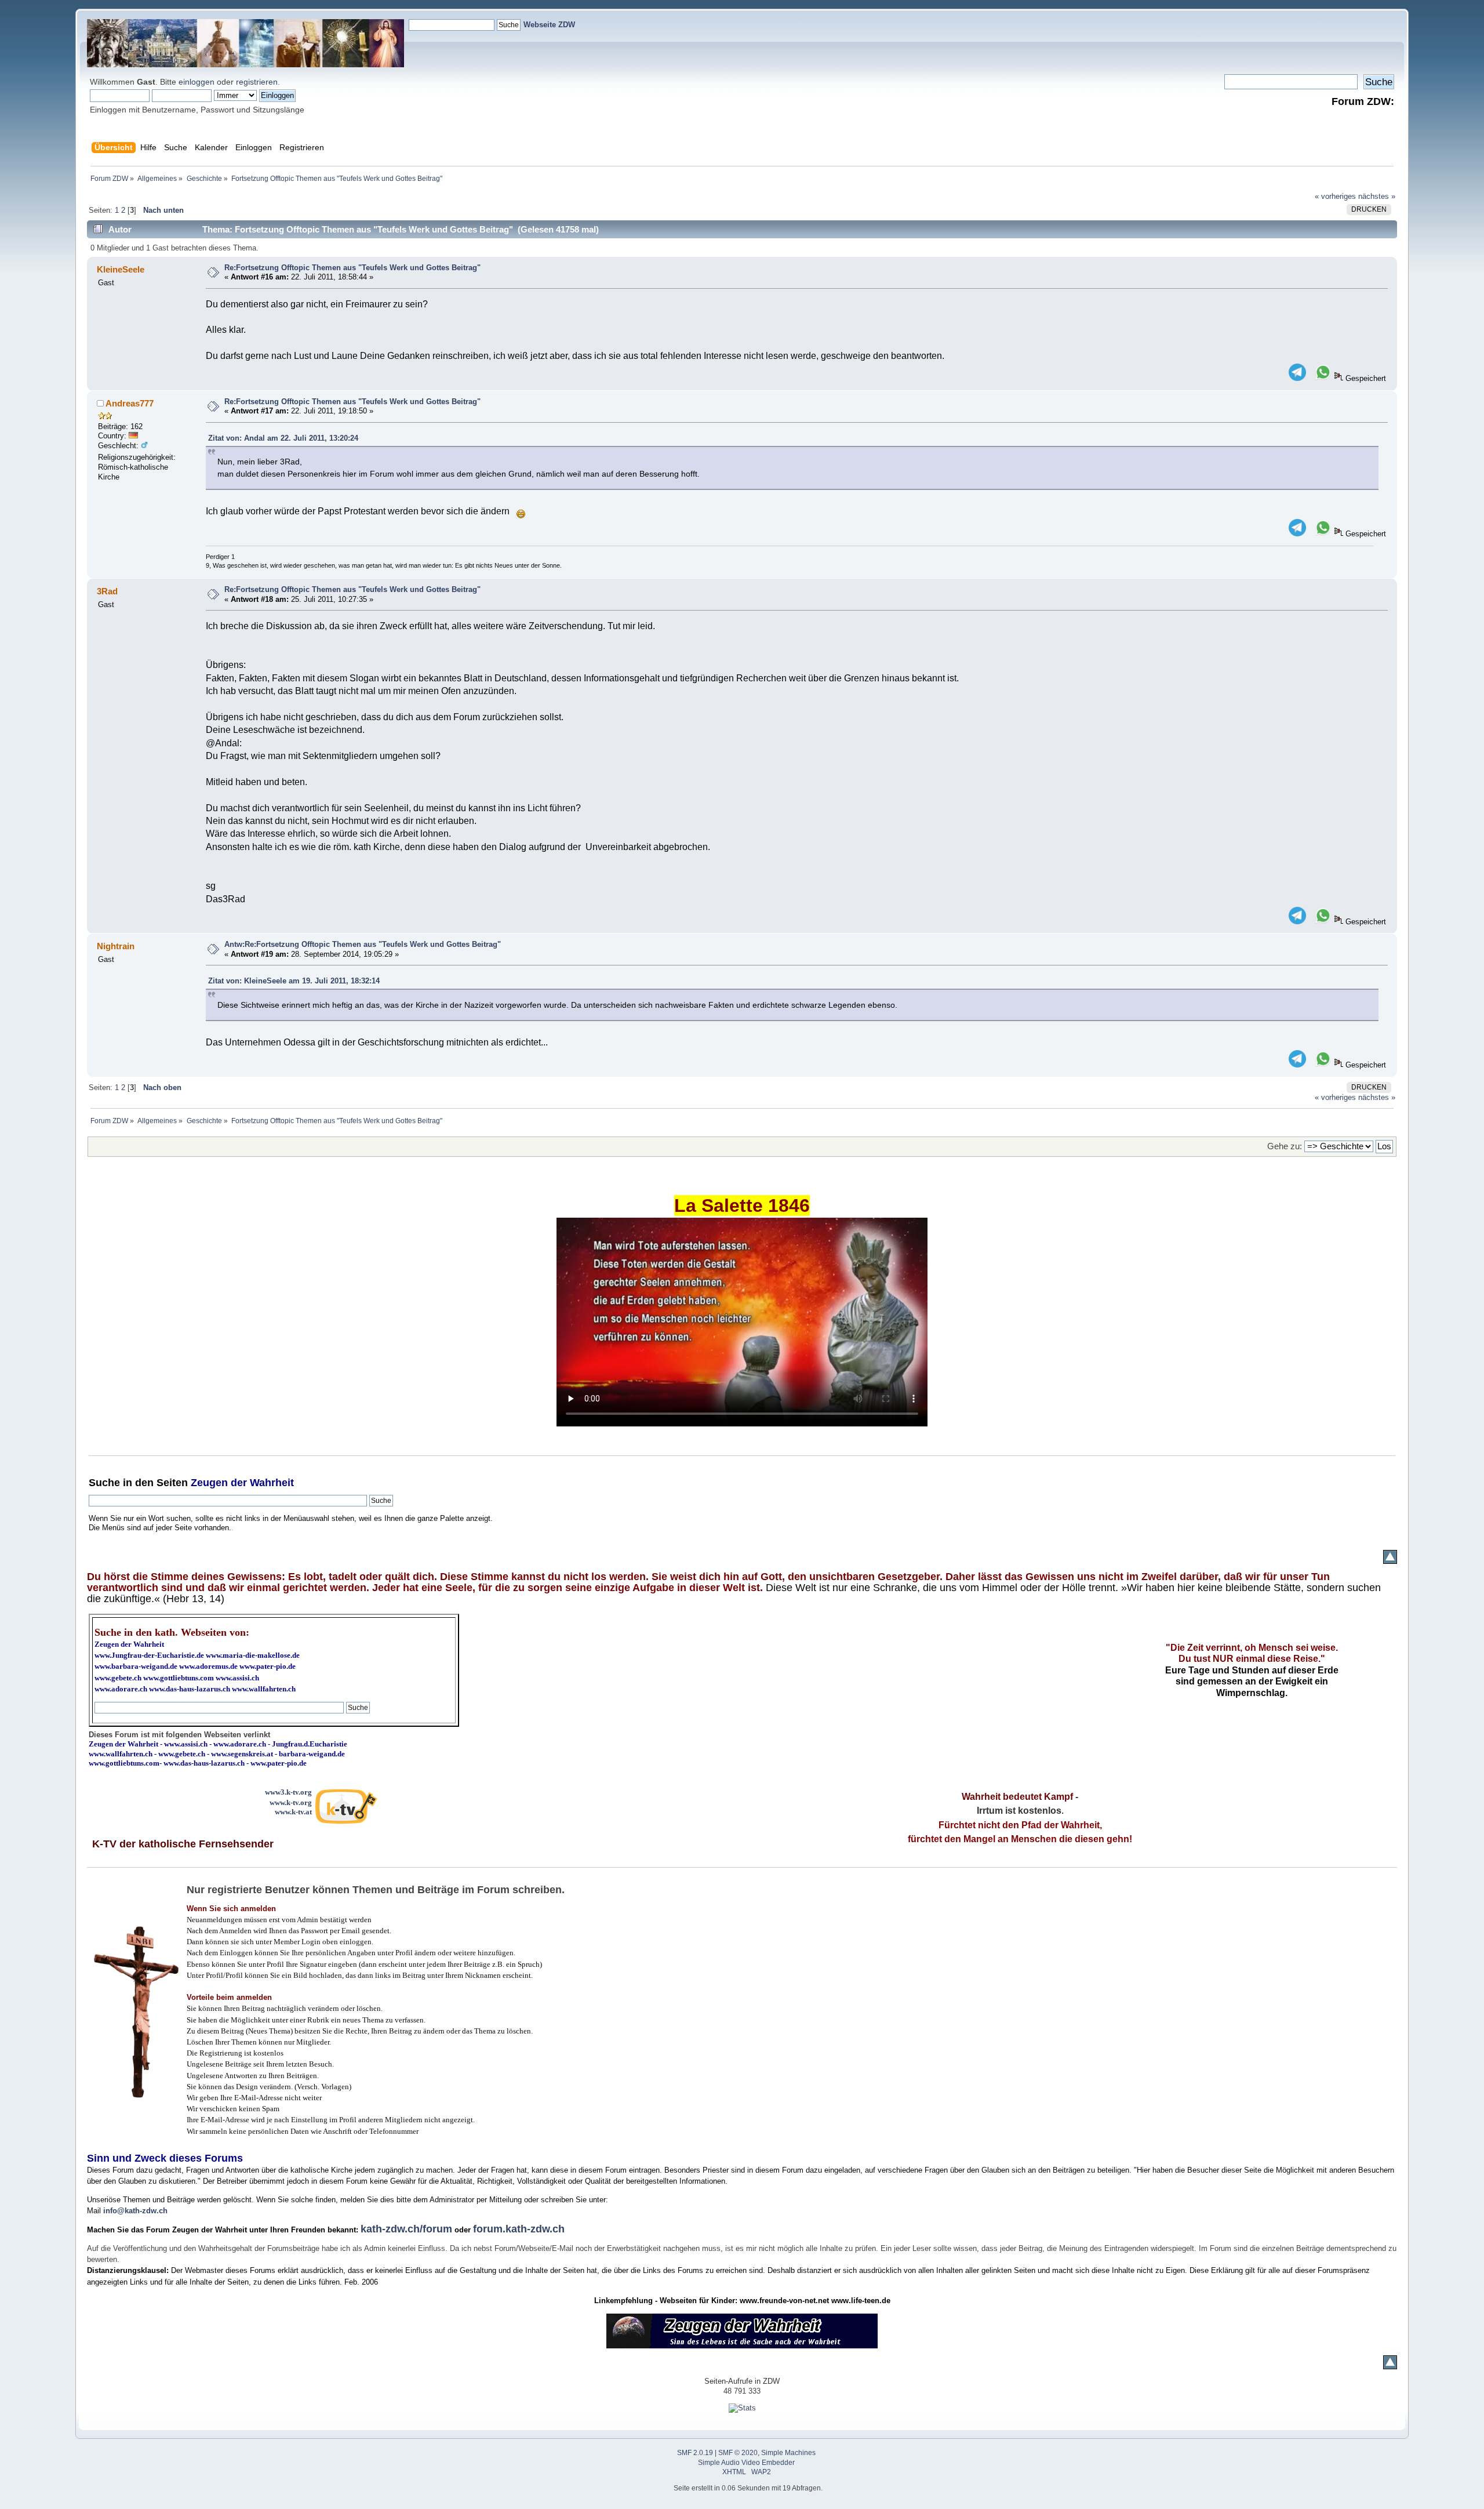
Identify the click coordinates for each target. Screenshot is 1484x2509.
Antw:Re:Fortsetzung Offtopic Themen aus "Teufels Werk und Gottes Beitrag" (363, 944)
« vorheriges (1335, 196)
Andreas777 (130, 403)
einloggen (197, 82)
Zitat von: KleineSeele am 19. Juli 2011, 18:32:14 (294, 981)
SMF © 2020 (738, 2453)
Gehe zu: (1285, 1146)
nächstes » (1377, 196)
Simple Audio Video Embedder (746, 2463)
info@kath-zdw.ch (135, 2211)
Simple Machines (788, 2453)
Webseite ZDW (549, 25)
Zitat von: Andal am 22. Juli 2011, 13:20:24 (283, 438)
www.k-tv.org (291, 1802)
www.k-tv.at (293, 1812)
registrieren (257, 82)
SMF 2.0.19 (695, 2453)
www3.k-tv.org (288, 1792)
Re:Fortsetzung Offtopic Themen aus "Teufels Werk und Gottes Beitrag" (352, 268)
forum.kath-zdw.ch (519, 2229)
